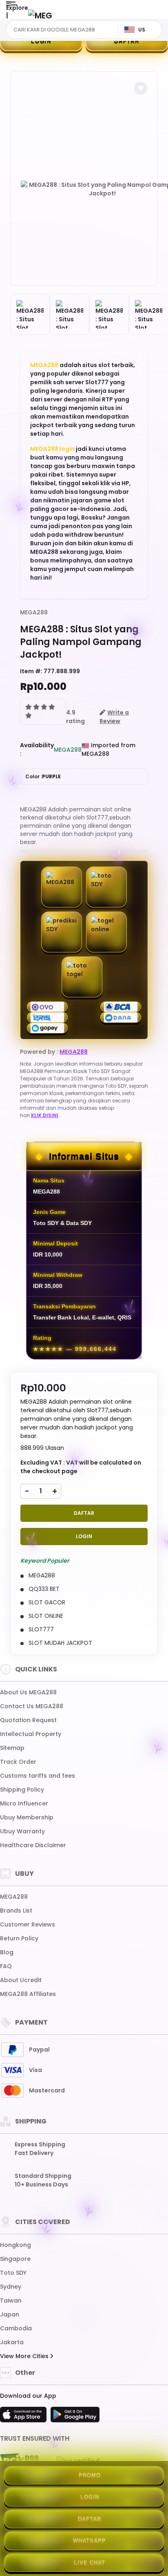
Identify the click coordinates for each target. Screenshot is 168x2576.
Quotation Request (28, 1720)
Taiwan (11, 2300)
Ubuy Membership (27, 1817)
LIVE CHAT (90, 2563)
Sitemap (12, 1748)
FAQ (6, 1966)
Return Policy (19, 1938)
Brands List (16, 1911)
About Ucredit (21, 1980)
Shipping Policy (22, 1790)
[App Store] (24, 2417)
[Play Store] (75, 2417)
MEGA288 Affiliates (28, 1994)
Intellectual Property (31, 1734)
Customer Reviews (28, 1924)
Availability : (37, 749)
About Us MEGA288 (28, 1692)
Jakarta (12, 2342)
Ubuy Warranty (22, 1831)
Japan (10, 2314)
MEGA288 (44, 365)
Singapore (15, 2259)
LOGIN (41, 41)
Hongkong (15, 2245)
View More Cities (25, 2356)
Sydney (11, 2287)
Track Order (18, 1762)
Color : (43, 776)
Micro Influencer (24, 1803)
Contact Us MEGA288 (32, 1706)
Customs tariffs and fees (38, 1776)
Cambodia (16, 2328)
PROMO (90, 2475)
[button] (141, 88)
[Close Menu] (7, 17)
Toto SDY (13, 2273)
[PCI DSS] (19, 2461)
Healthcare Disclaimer (33, 1845)
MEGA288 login (52, 449)
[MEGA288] (40, 15)
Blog (7, 1952)
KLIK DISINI (45, 1115)
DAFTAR (127, 41)
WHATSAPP (90, 2541)
